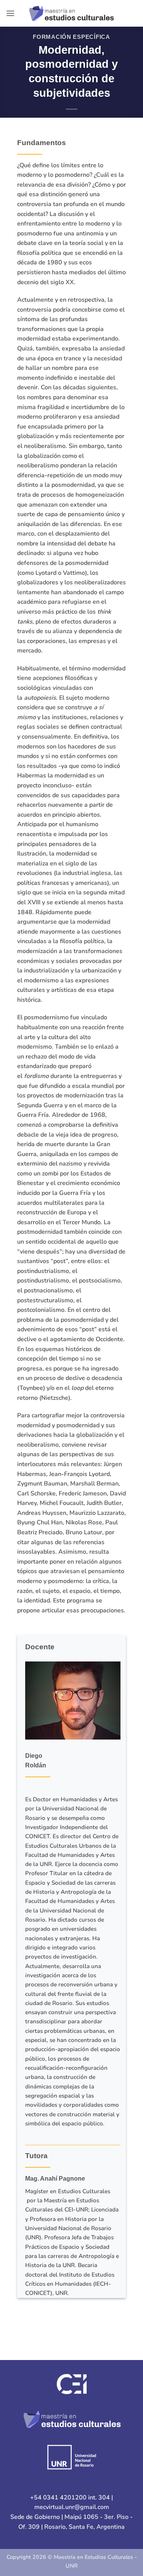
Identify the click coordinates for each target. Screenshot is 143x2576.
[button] (10, 13)
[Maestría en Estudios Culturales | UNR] (71, 13)
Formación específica (71, 37)
